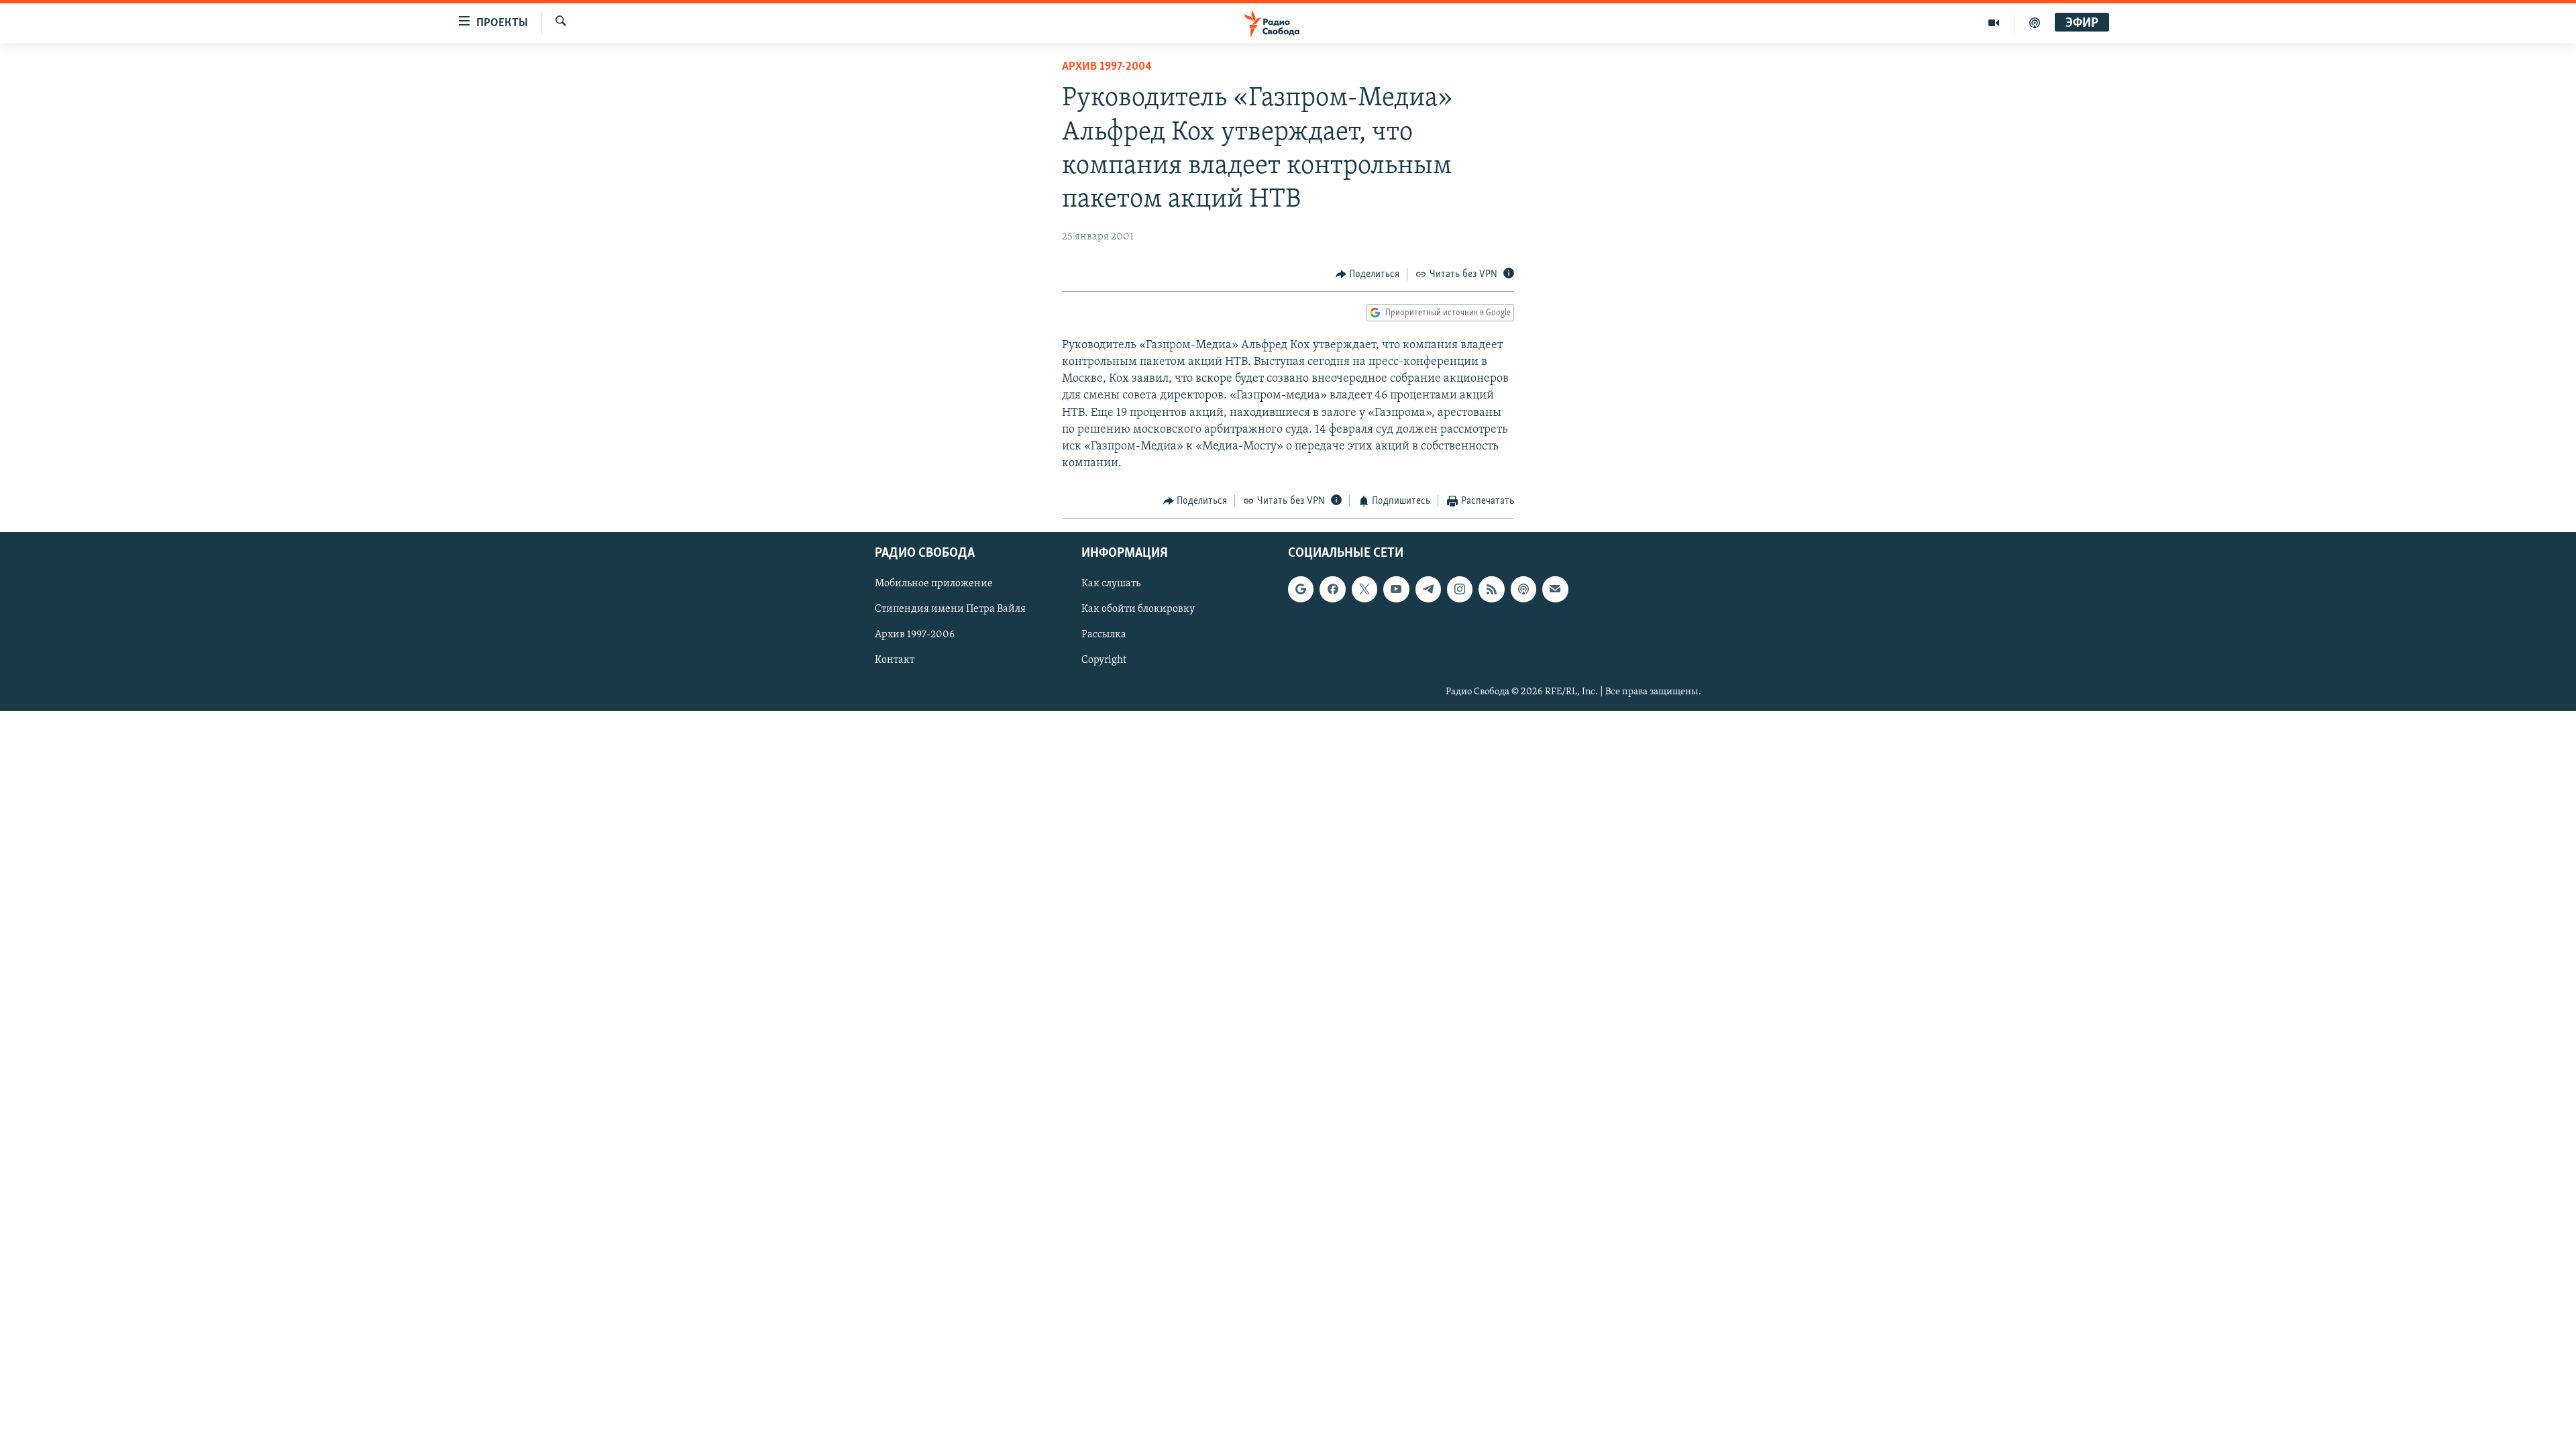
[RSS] (1491, 589)
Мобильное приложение (934, 584)
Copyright (1104, 660)
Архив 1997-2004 (1107, 67)
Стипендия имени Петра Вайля (950, 609)
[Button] (1368, 274)
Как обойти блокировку (1138, 609)
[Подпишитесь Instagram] (1460, 589)
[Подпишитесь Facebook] (1332, 589)
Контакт (895, 660)
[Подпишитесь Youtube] (1396, 589)
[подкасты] (2035, 23)
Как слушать (1111, 584)
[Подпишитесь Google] (1301, 589)
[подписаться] (1555, 589)
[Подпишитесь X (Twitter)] (1364, 589)
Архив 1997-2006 (915, 635)
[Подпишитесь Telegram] (1428, 589)
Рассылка (1104, 635)
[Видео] (1994, 23)
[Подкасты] (1523, 589)
